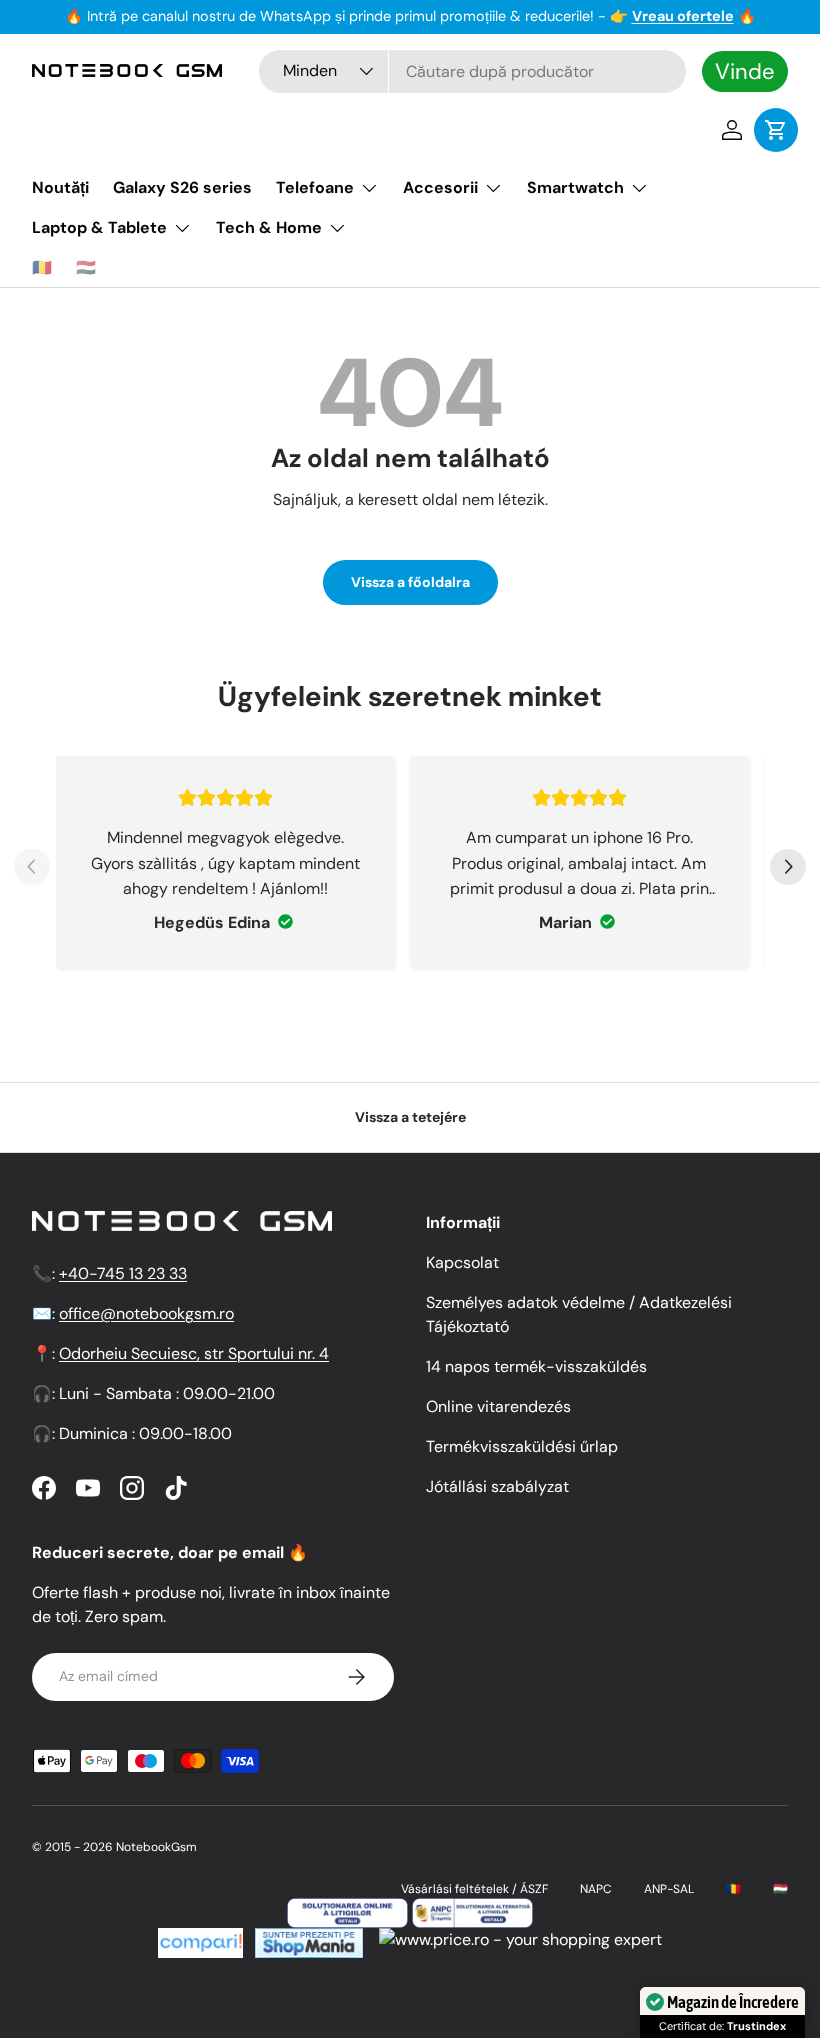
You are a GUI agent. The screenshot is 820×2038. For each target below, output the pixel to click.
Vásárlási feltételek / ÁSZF (474, 1889)
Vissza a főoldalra (410, 582)
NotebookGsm (156, 1847)
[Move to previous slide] (32, 870)
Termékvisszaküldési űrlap (522, 1446)
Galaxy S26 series (182, 187)
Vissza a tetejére (410, 1117)
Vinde (745, 71)
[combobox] (472, 71)
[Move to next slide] (788, 870)
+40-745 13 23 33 (123, 1273)
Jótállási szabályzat (497, 1486)
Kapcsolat (462, 1262)
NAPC (596, 1889)
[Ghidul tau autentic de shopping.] (200, 1939)
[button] (776, 130)
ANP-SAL (669, 1889)
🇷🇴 (42, 267)
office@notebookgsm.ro (146, 1313)
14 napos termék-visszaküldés (536, 1366)
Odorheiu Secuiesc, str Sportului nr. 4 (194, 1353)
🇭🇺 (86, 267)
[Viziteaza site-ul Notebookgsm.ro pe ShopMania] (307, 1939)
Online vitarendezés (498, 1406)
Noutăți (60, 187)
